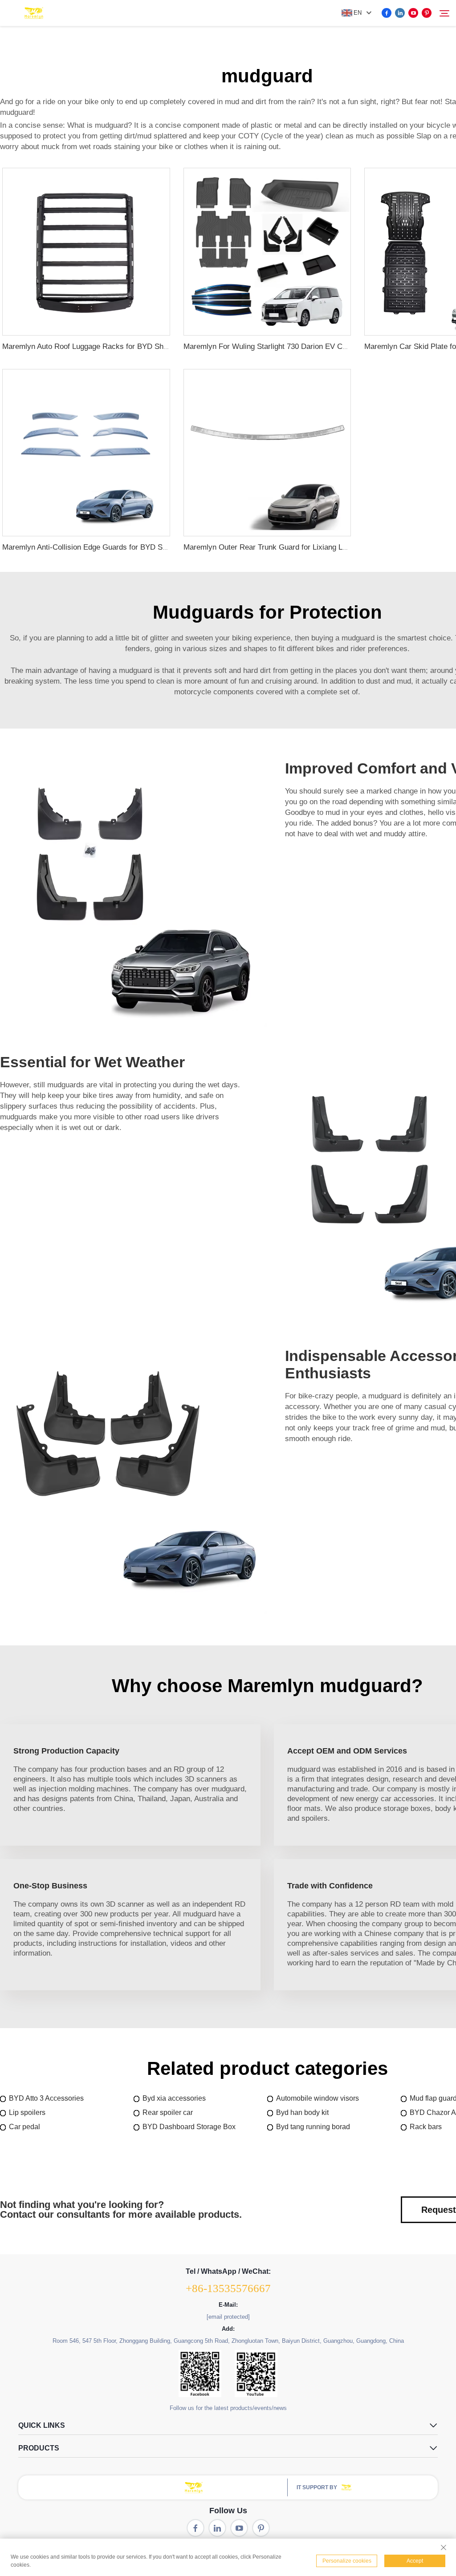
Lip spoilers (27, 2112)
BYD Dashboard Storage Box (189, 2127)
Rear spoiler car (168, 2112)
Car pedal (24, 2127)
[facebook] (387, 13)
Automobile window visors (318, 2098)
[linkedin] (400, 13)
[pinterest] (427, 13)
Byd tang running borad (313, 2127)
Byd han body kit (302, 2112)
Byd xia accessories (174, 2098)
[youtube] (413, 13)
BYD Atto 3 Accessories (46, 2098)
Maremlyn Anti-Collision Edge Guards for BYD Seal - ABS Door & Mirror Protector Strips (149, 547)
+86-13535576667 (228, 2288)
